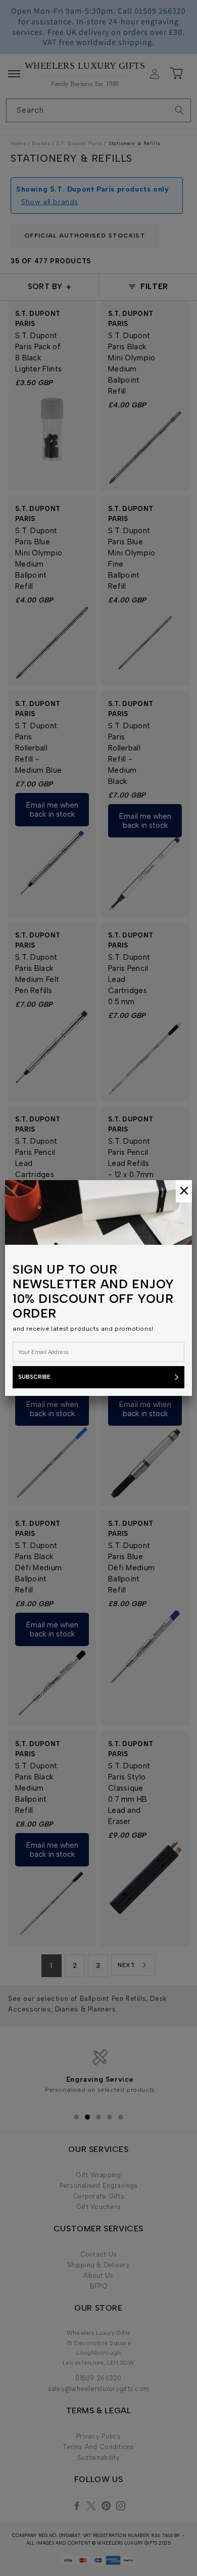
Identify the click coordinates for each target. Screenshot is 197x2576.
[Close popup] (184, 1191)
